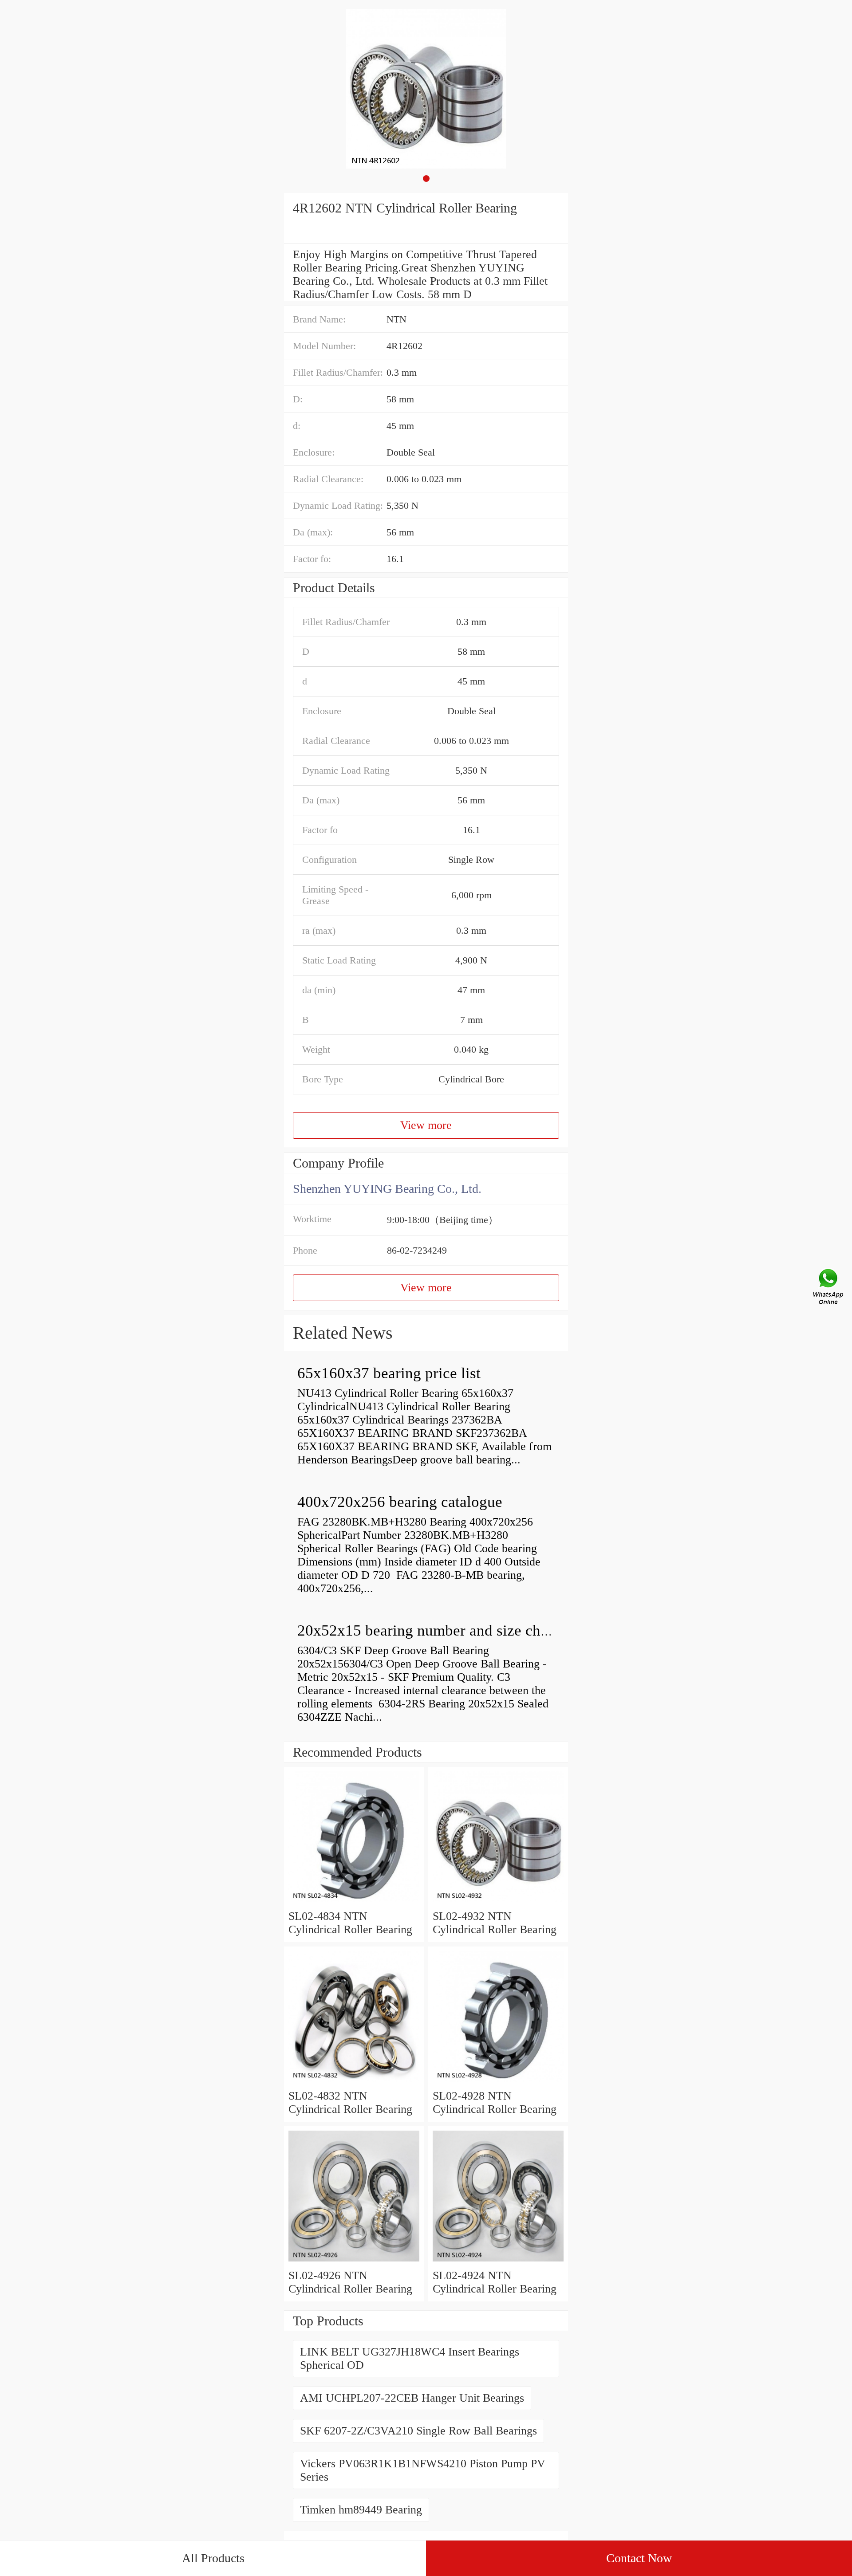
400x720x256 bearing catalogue (400, 1502)
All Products (213, 2558)
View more (426, 1125)
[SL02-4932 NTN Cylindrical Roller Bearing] (498, 1903)
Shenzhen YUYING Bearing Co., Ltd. (387, 1189)
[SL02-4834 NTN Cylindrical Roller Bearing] (354, 1903)
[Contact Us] (829, 1288)
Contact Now (639, 2558)
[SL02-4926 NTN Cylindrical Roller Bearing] (354, 2262)
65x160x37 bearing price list (389, 1373)
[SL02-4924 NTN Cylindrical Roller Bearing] (498, 2262)
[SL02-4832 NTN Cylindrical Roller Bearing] (354, 2082)
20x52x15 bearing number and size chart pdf (440, 1630)
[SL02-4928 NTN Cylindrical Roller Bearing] (498, 2082)
